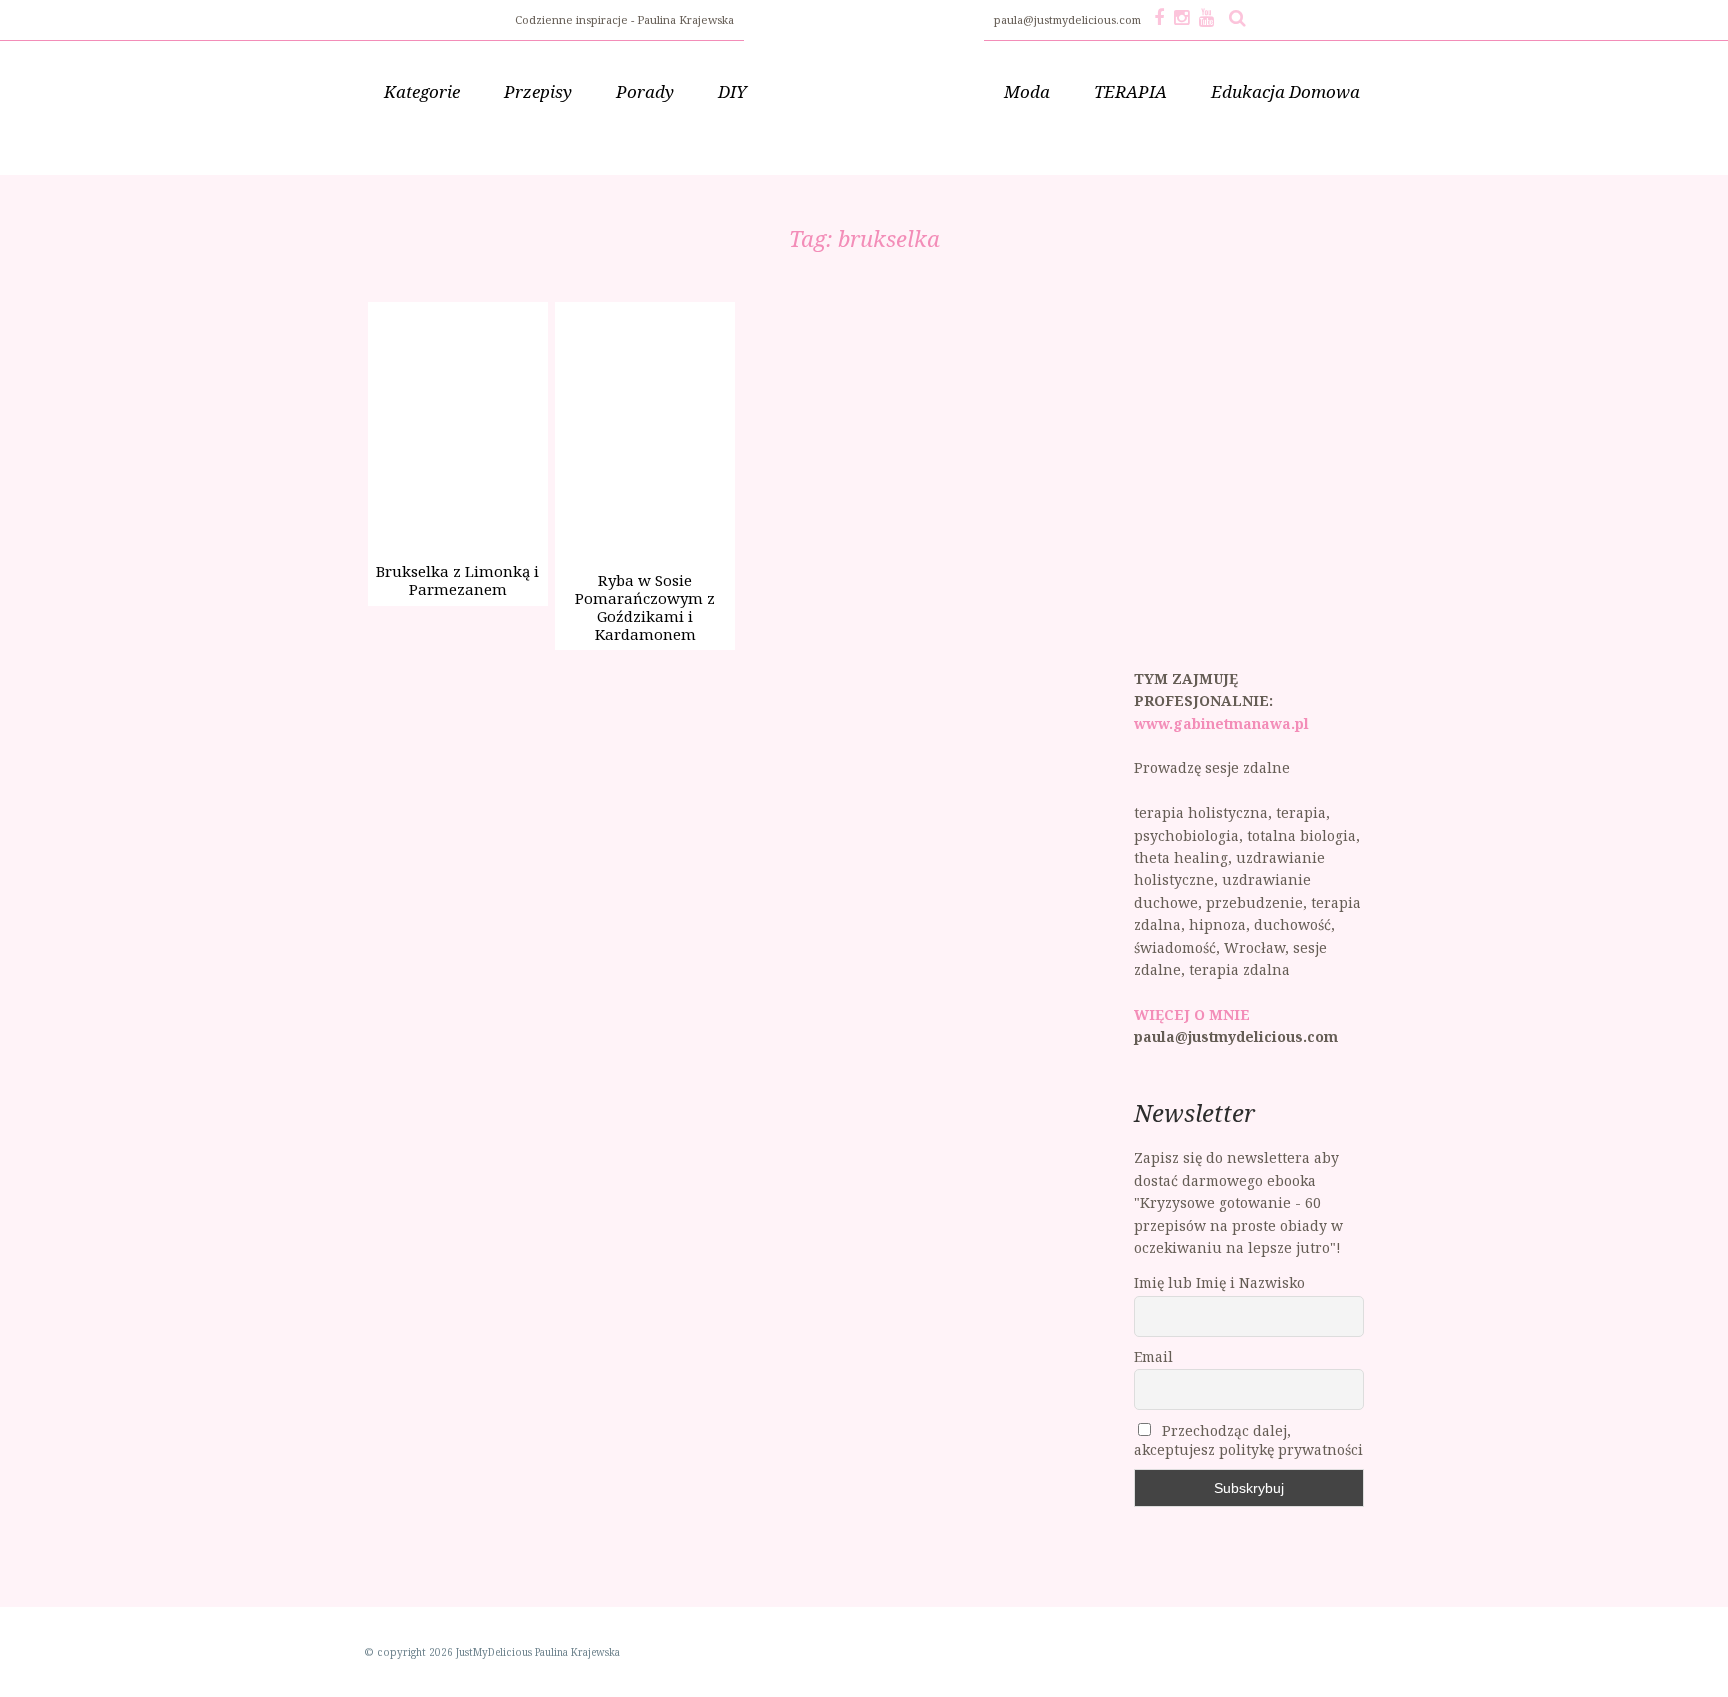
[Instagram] (1181, 17)
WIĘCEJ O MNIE (1192, 1014)
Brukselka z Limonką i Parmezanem (457, 580)
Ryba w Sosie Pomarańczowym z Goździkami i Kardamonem (645, 607)
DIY (732, 91)
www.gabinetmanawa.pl (1221, 723)
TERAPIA (1130, 91)
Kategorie (422, 91)
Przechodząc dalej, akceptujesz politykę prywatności (1248, 1440)
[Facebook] (1159, 17)
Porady (645, 91)
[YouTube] (1206, 17)
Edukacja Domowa (1285, 91)
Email (1153, 1356)
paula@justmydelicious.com (1069, 19)
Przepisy (538, 91)
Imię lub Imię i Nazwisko (1219, 1282)
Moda (1027, 91)
